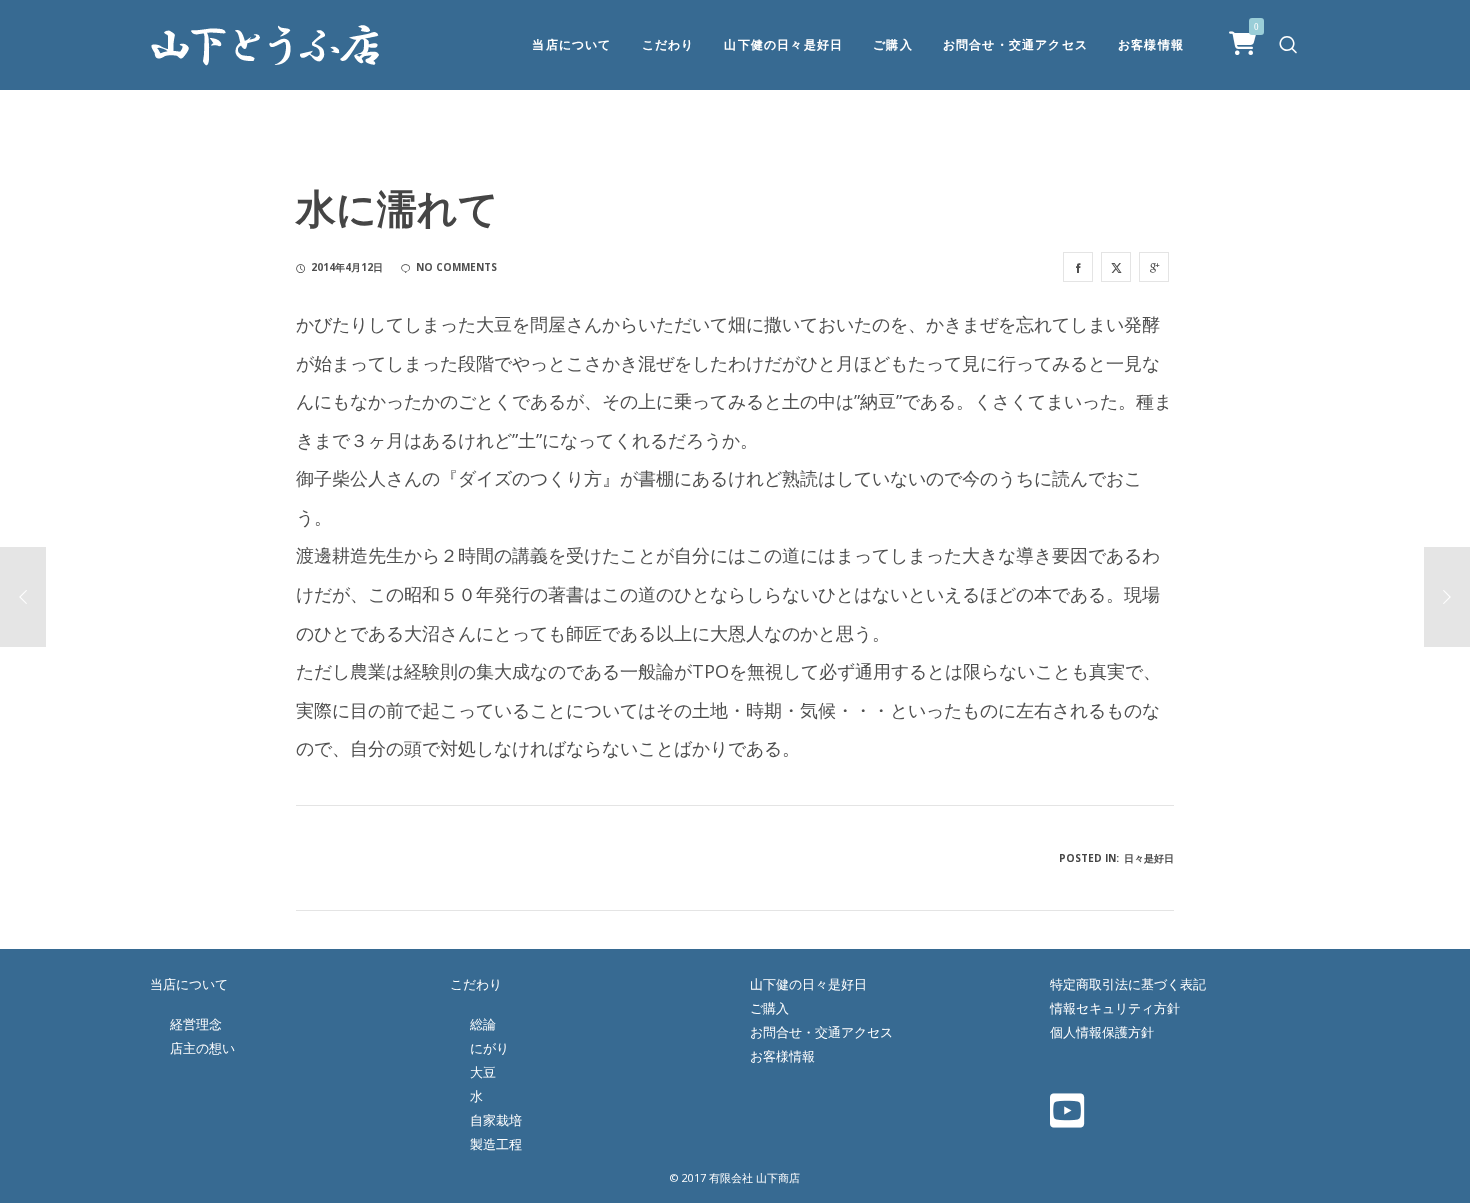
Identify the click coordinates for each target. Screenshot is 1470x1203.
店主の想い (202, 1048)
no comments (456, 267)
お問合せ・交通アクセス (821, 1032)
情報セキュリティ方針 (1115, 1008)
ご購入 (769, 1008)
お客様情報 (782, 1056)
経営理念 (196, 1024)
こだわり (476, 984)
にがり (489, 1048)
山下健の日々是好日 (808, 984)
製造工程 (496, 1144)
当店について (189, 984)
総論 (483, 1024)
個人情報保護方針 (1102, 1032)
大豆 (483, 1072)
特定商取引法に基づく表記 (1128, 984)
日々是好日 (1149, 858)
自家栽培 (496, 1120)
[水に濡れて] (1078, 267)
